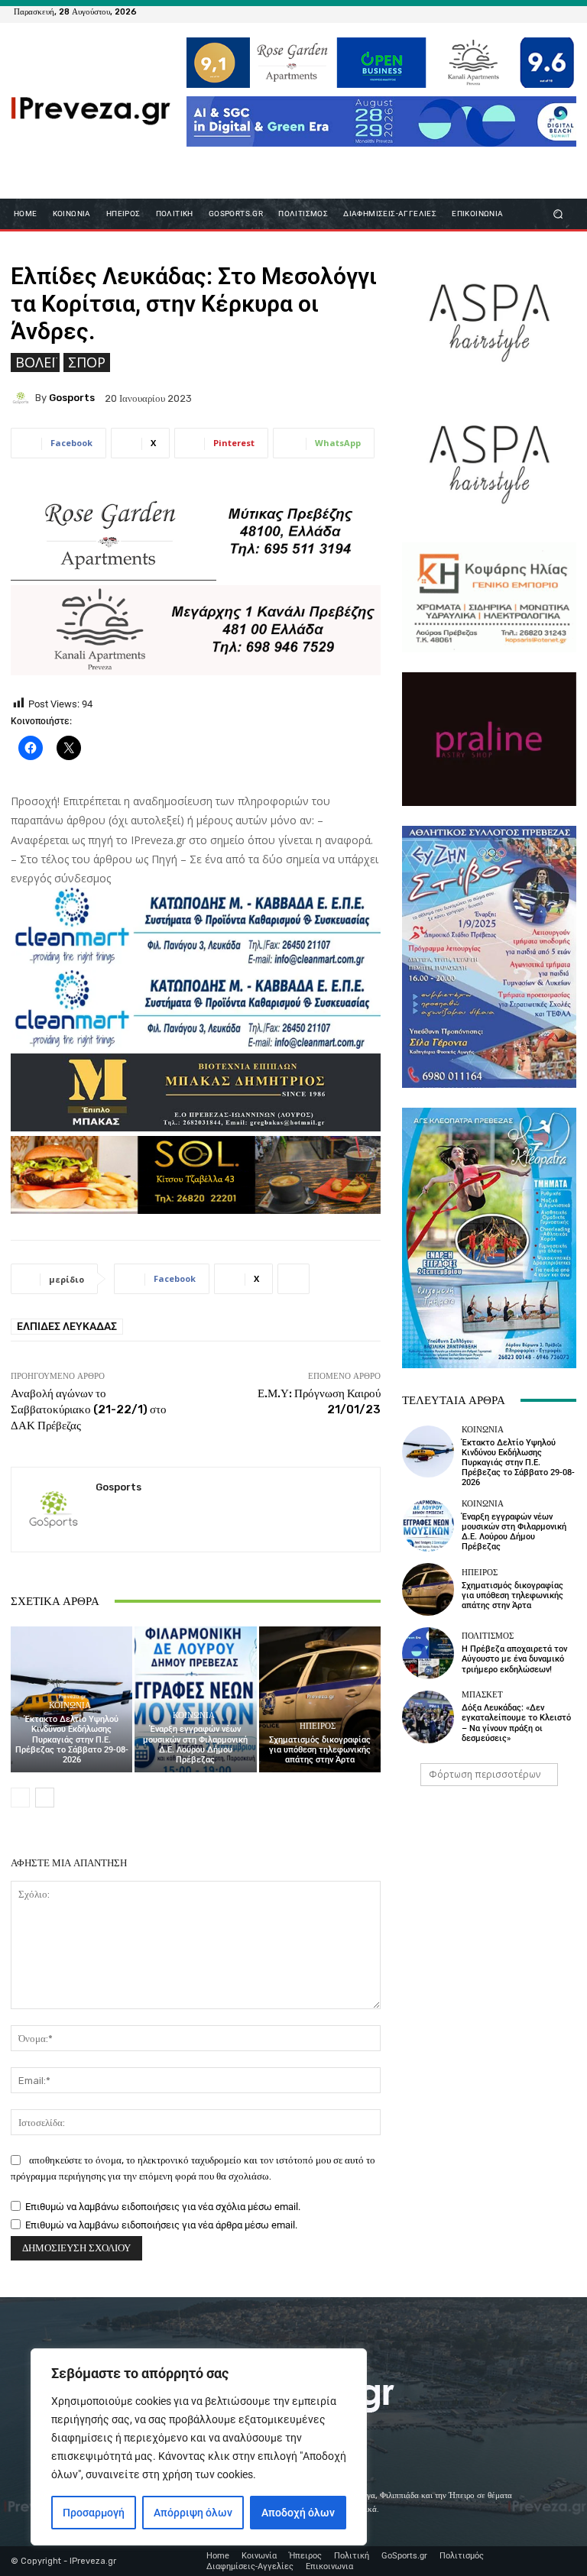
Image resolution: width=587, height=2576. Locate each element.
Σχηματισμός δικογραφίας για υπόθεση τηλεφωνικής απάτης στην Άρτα (320, 1750)
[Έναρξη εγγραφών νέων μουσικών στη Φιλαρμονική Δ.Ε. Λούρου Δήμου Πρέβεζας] (195, 1699)
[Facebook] (491, 11)
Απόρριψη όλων (193, 2513)
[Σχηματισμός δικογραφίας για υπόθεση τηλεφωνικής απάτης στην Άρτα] (320, 1699)
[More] (293, 1279)
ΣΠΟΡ (87, 362)
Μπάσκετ (482, 1695)
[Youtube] (564, 11)
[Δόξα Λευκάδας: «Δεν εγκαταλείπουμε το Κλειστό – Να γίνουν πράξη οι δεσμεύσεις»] (428, 1717)
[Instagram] (527, 11)
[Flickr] (509, 11)
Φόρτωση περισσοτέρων (485, 1774)
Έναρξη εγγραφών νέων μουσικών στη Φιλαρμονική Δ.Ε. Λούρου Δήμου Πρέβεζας (195, 1744)
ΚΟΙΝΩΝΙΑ (70, 1705)
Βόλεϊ (35, 362)
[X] (546, 11)
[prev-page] (20, 1798)
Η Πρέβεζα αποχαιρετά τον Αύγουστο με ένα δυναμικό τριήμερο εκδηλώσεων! (514, 1659)
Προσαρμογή (94, 2513)
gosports (72, 398)
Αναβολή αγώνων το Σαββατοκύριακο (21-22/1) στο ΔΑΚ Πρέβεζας (89, 1409)
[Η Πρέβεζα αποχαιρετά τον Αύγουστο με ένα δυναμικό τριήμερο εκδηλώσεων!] (428, 1653)
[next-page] (45, 1798)
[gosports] (23, 398)
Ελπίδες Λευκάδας (67, 1326)
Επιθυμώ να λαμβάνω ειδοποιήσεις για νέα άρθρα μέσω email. (161, 2225)
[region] (199, 2447)
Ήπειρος (318, 1726)
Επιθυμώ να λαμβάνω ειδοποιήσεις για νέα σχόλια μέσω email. (163, 2207)
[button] (558, 214)
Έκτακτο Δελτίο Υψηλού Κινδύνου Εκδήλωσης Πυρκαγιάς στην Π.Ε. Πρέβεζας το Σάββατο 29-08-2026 (72, 1739)
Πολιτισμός (488, 1636)
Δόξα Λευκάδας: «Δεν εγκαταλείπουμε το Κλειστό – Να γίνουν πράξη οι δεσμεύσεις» (516, 1723)
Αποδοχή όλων (298, 2513)
